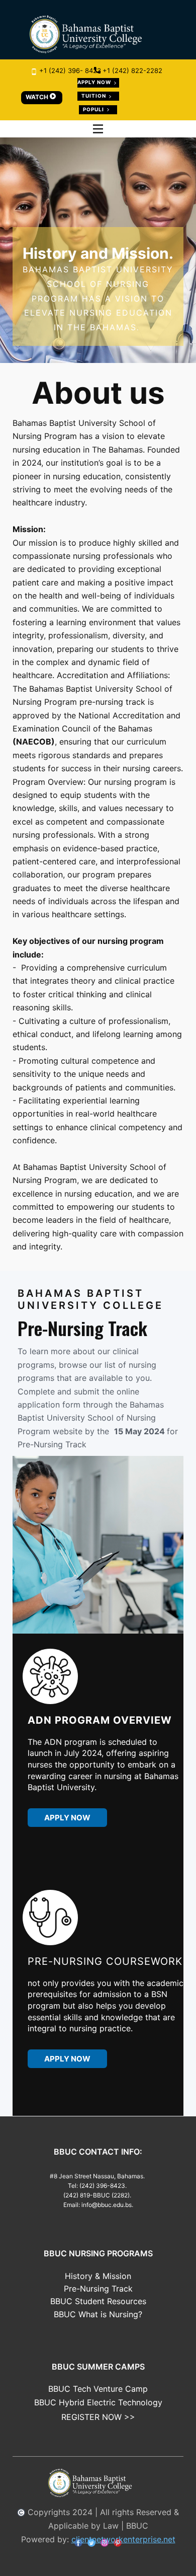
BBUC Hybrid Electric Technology (98, 2402)
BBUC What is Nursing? (98, 2314)
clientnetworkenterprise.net (123, 2539)
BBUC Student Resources (98, 2301)
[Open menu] (98, 129)
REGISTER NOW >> (98, 2417)
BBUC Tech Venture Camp (98, 2389)
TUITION (94, 96)
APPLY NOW (95, 82)
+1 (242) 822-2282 (131, 70)
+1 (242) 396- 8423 (69, 70)
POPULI (94, 109)
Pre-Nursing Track (98, 2289)
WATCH (38, 97)
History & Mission (98, 2276)
